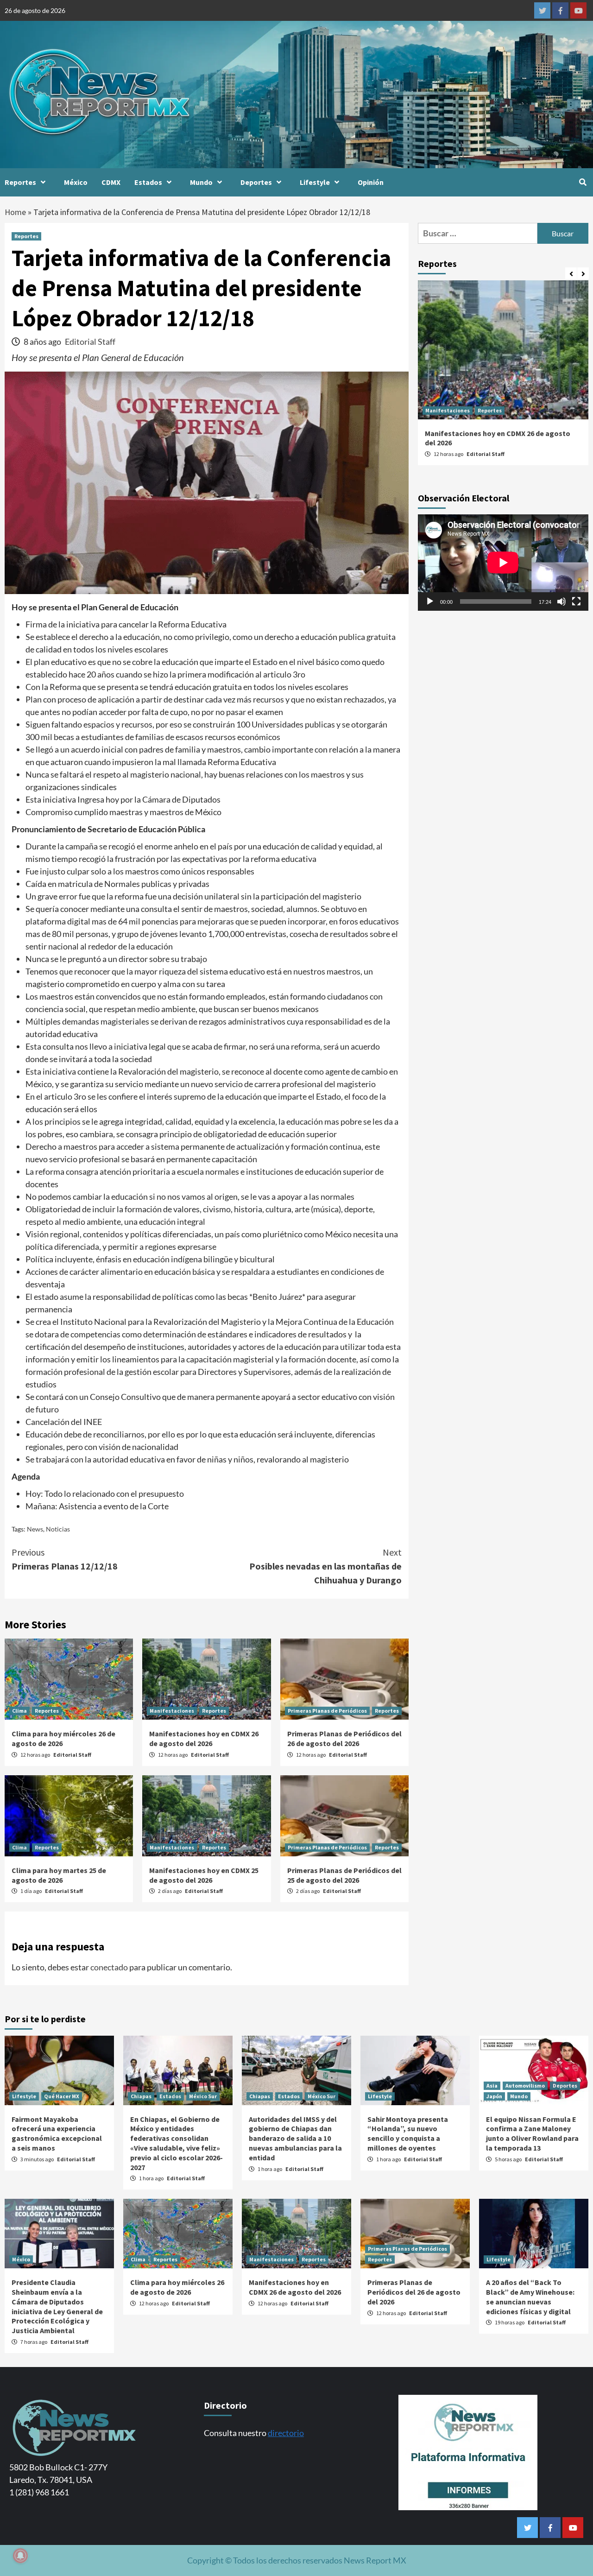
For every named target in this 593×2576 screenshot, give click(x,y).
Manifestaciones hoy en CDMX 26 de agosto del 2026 (204, 1738)
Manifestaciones (172, 1711)
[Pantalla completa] (576, 601)
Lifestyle (315, 182)
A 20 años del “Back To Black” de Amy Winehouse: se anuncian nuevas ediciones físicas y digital (530, 2297)
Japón (494, 2096)
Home (15, 212)
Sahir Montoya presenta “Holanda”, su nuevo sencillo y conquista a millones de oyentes (408, 2133)
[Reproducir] (430, 601)
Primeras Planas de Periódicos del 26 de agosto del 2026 (344, 1738)
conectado (109, 1967)
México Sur (203, 2096)
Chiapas (141, 2096)
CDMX (111, 182)
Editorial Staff (90, 342)
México (76, 182)
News (35, 1529)
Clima (19, 1711)
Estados (148, 182)
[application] (503, 562)
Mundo (201, 182)
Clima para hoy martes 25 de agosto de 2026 (59, 1875)
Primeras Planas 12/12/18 (65, 1559)
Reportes (20, 182)
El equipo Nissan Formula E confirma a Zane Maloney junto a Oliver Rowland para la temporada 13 (532, 2133)
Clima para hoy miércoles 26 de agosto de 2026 (177, 2287)
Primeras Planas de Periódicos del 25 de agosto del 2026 (344, 1875)
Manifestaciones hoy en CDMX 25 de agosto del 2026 (204, 1875)
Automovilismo (525, 2085)
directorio (286, 2433)
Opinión (371, 182)
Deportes (256, 182)
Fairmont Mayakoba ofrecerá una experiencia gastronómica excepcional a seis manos (57, 2133)
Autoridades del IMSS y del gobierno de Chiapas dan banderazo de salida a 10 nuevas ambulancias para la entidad (295, 2138)
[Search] (583, 182)
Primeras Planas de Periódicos (327, 1711)
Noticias (58, 1529)
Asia (492, 2085)
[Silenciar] (561, 601)
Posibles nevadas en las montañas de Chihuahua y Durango (325, 1566)
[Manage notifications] (20, 2556)
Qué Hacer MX (62, 2096)
